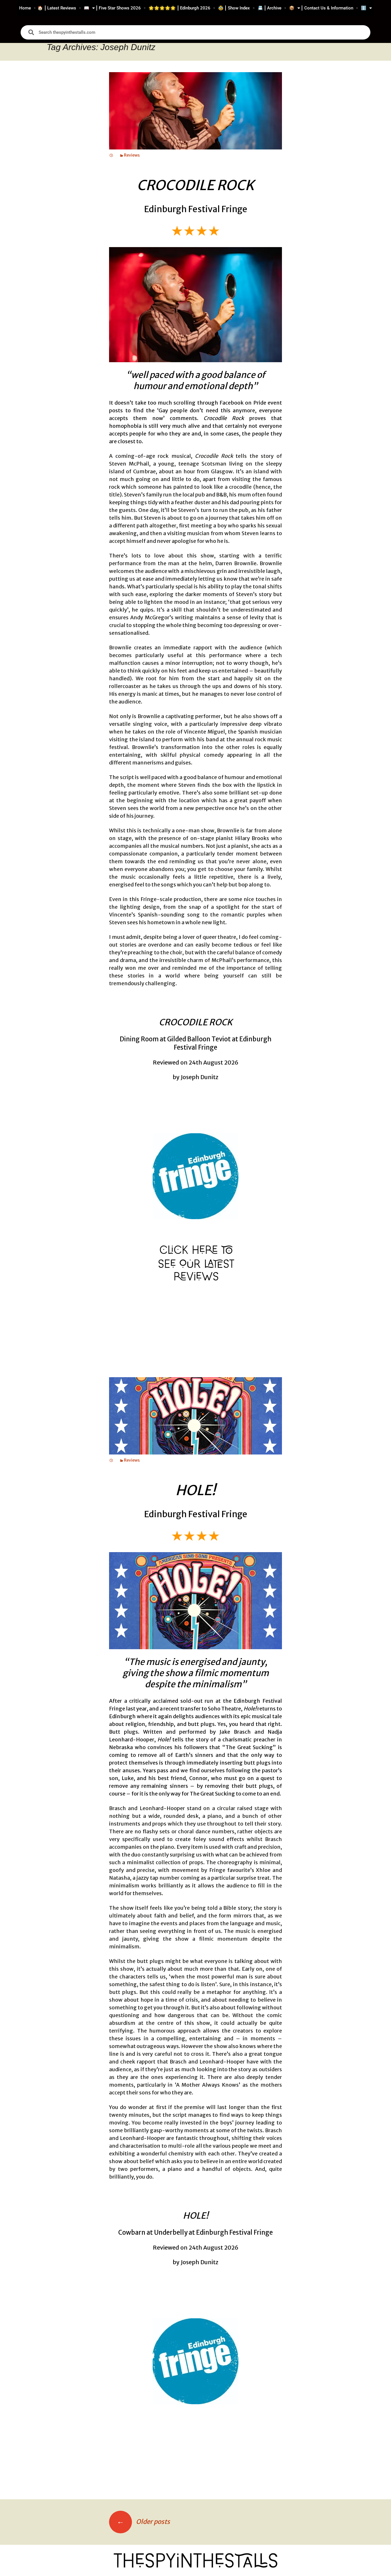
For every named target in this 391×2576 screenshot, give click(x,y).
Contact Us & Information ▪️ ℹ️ (335, 8)
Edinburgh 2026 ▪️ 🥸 (202, 8)
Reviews (132, 155)
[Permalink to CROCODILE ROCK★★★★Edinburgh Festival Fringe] (111, 155)
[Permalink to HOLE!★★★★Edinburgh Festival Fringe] (111, 1460)
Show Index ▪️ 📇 (245, 8)
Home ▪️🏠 (31, 8)
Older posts (143, 2522)
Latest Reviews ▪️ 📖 (68, 8)
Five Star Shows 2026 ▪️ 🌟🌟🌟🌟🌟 (137, 8)
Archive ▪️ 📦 (281, 8)
